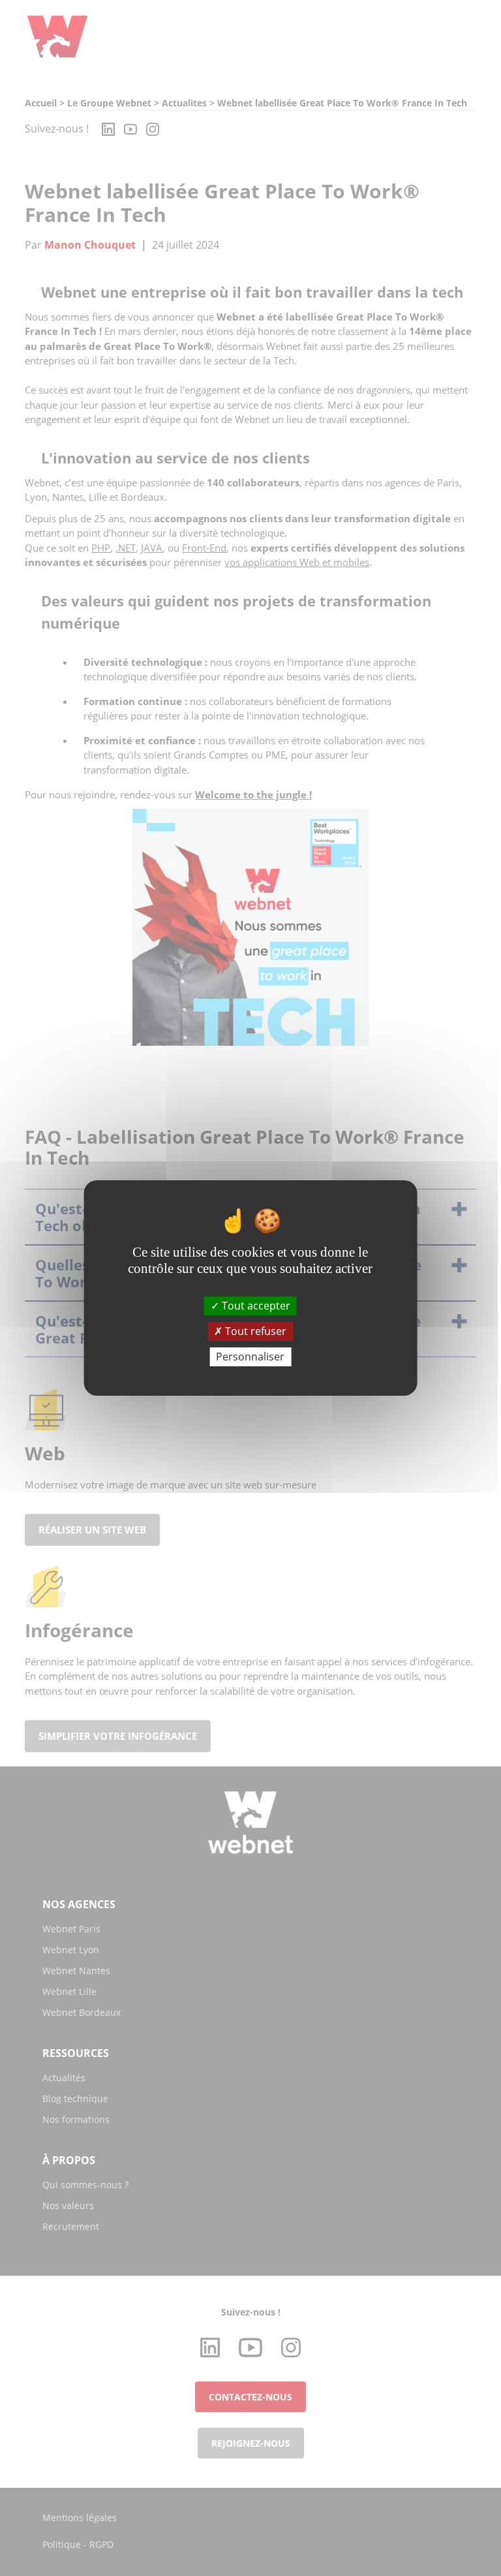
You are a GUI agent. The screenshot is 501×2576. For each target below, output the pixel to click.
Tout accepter (255, 1305)
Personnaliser (250, 1357)
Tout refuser (254, 1331)
